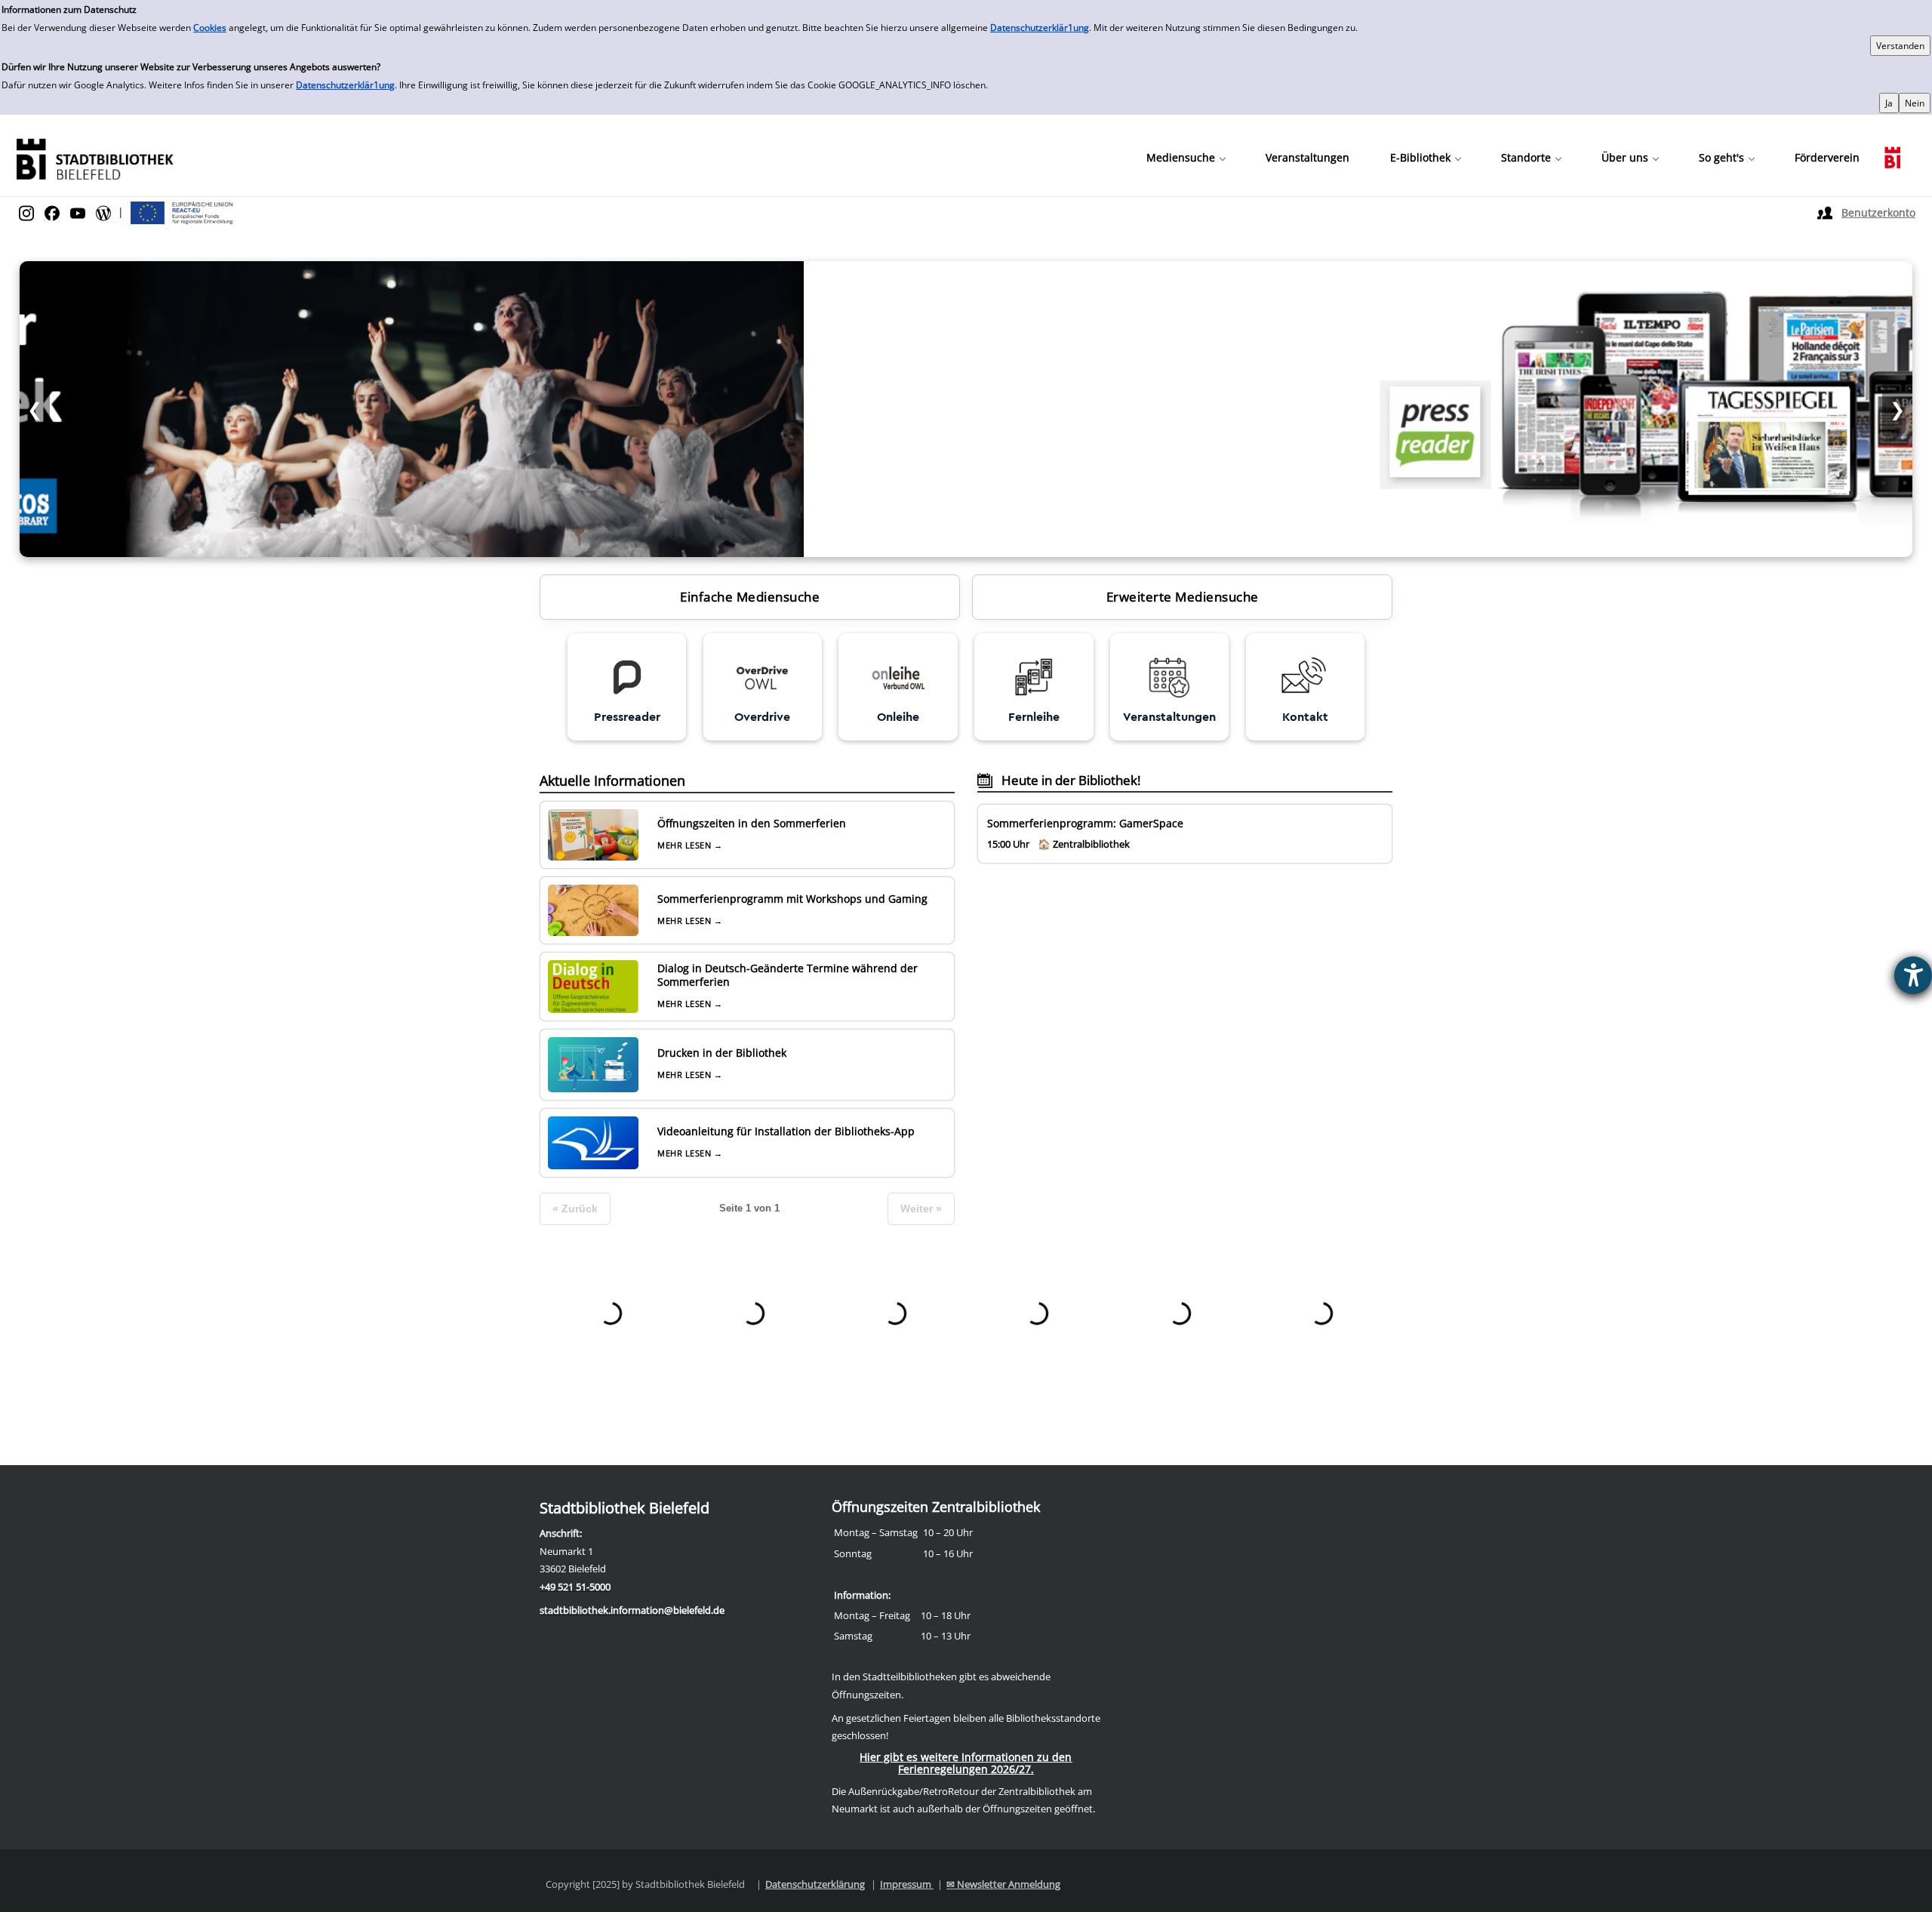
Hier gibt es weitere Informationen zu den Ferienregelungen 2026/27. (966, 1763)
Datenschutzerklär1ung (1040, 28)
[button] (1186, 158)
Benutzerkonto (1878, 212)
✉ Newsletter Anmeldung (1003, 1884)
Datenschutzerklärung (815, 1884)
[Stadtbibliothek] (94, 157)
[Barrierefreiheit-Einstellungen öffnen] (1913, 975)
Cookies (210, 28)
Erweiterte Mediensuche (1183, 597)
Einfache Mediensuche (750, 597)
